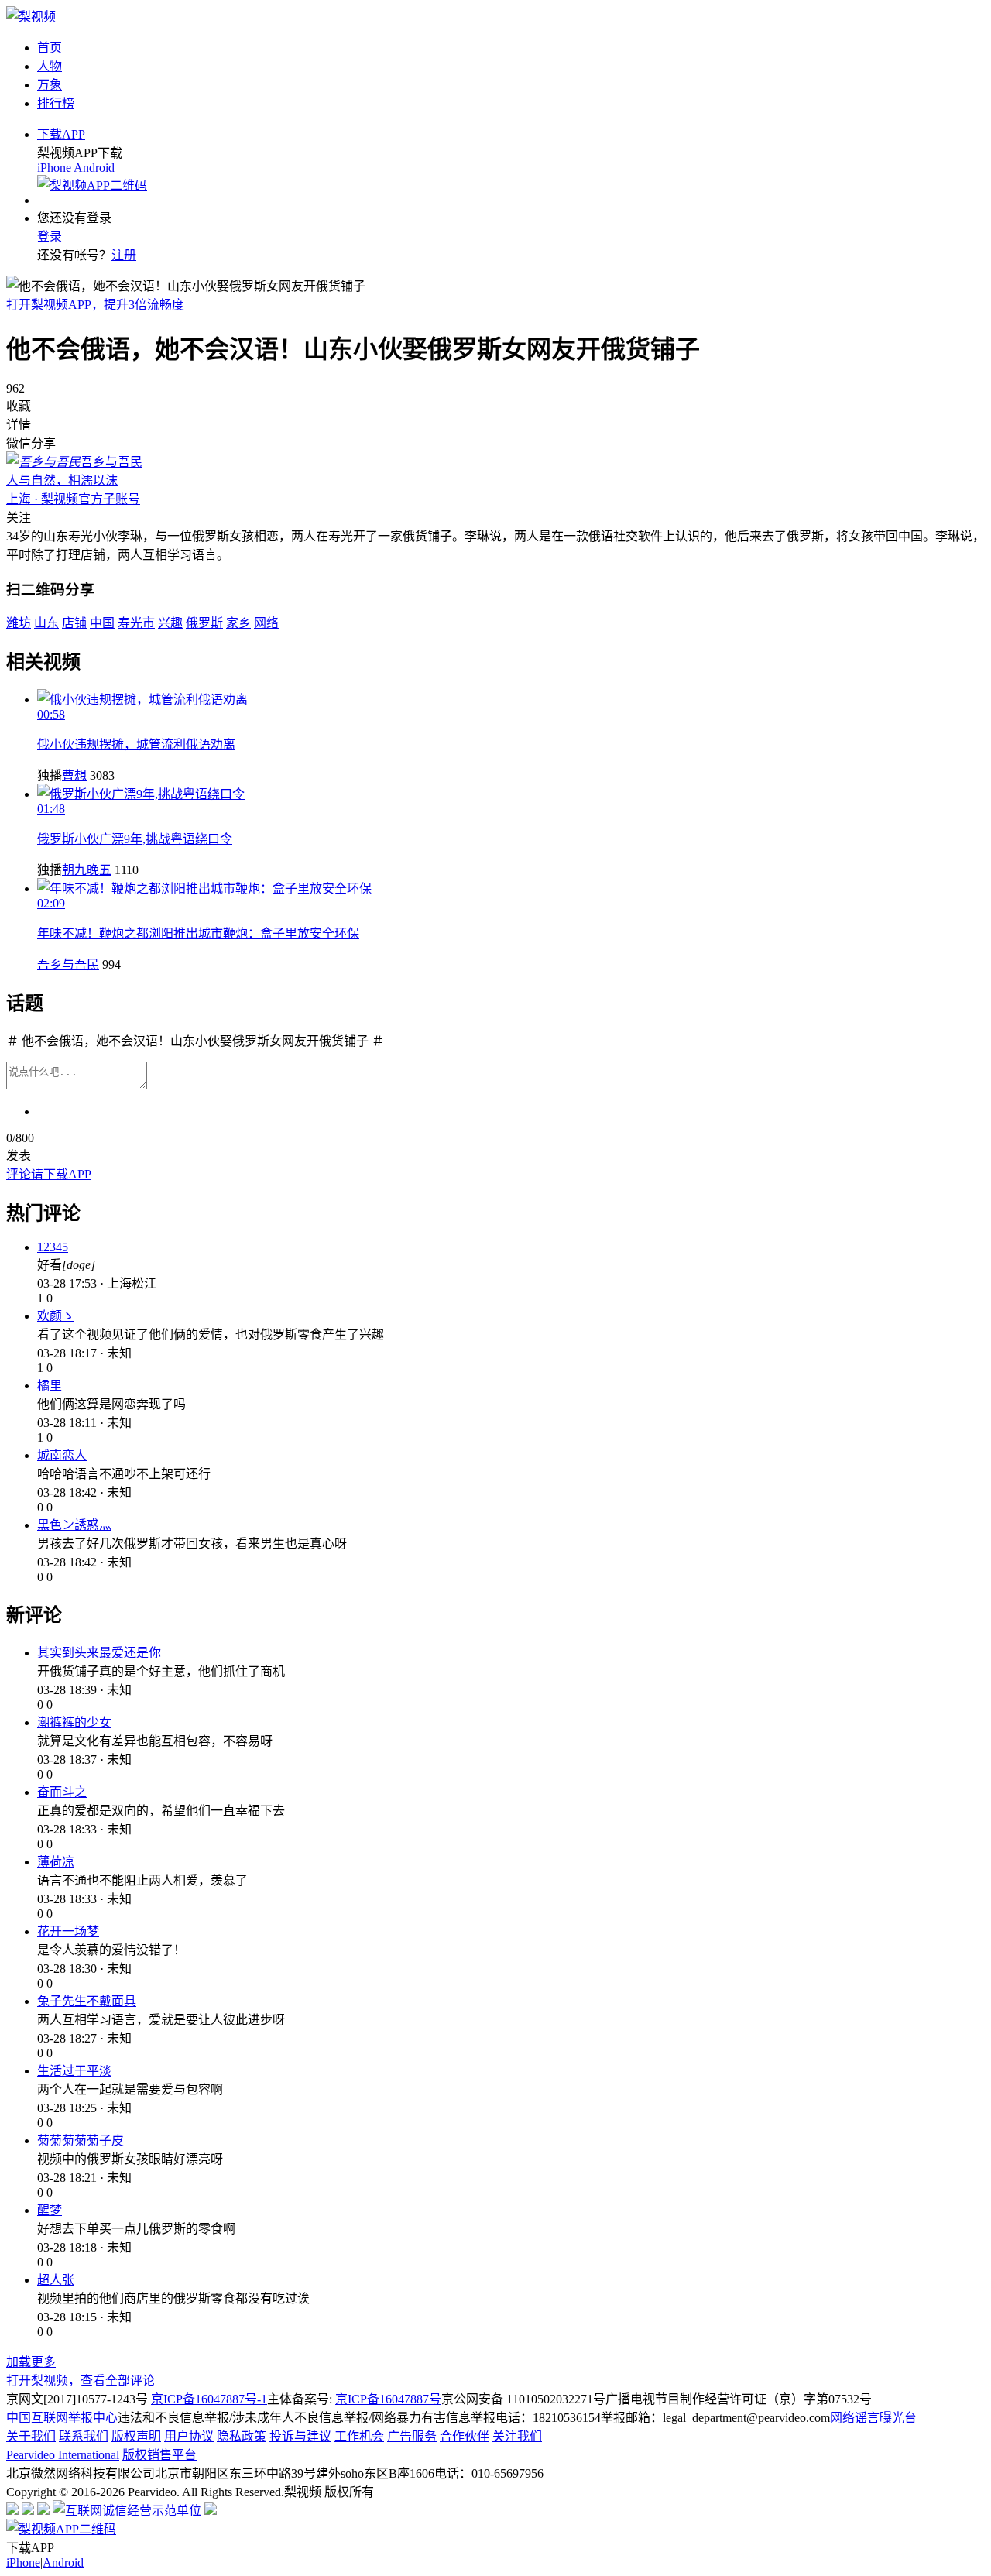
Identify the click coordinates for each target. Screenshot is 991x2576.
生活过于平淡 (74, 2071)
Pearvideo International (63, 2455)
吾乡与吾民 (68, 964)
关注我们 (517, 2436)
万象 (50, 85)
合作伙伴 (465, 2436)
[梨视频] (31, 17)
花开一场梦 (68, 1931)
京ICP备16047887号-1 (209, 2399)
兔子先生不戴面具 (87, 2001)
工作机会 (359, 2436)
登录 (50, 237)
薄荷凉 (56, 1862)
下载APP (61, 134)
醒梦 (50, 2210)
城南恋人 (62, 1455)
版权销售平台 (159, 2455)
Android (94, 168)
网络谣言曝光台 (873, 2418)
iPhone (54, 168)
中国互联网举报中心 (62, 2418)
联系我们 (84, 2436)
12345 (53, 1247)
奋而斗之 (62, 1792)
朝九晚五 (87, 870)
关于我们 (31, 2436)
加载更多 (31, 2362)
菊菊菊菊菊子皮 (81, 2140)
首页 (50, 48)
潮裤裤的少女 (74, 1722)
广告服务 (412, 2436)
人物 (50, 66)
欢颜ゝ (56, 1316)
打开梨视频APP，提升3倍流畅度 (95, 305)
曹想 (74, 775)
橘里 (50, 1386)
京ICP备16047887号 (388, 2399)
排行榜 (56, 103)
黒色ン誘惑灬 (74, 1525)
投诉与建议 (300, 2436)
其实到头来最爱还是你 (99, 1653)
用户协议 (189, 2436)
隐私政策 (242, 2436)
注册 (124, 255)
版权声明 (136, 2436)
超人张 (56, 2280)
